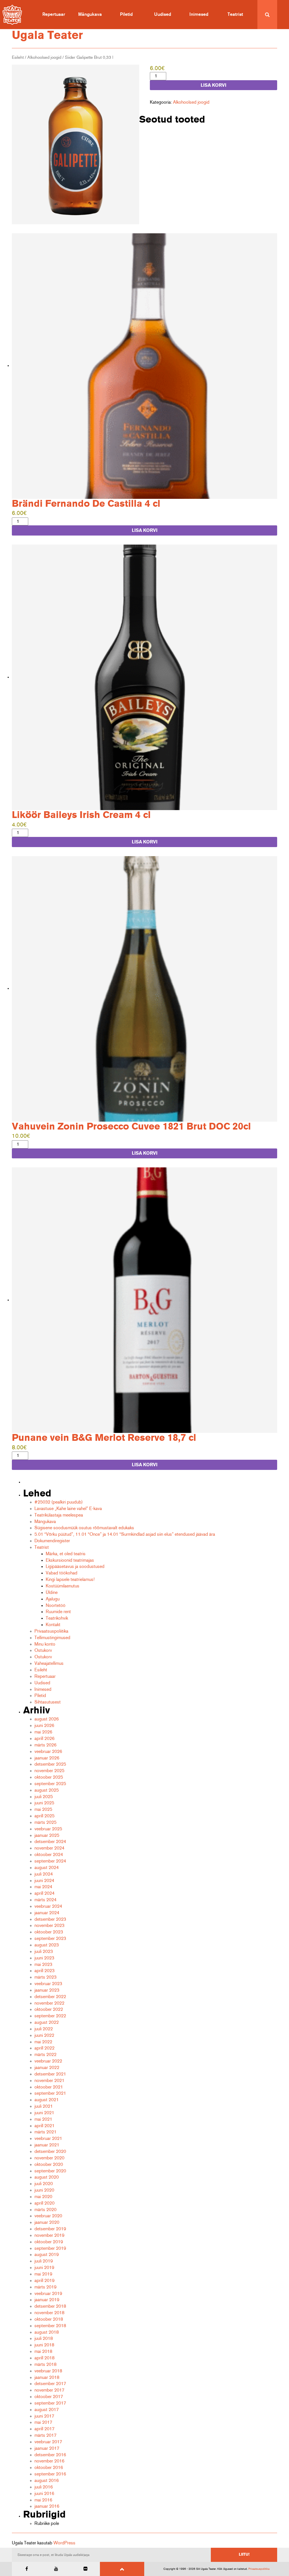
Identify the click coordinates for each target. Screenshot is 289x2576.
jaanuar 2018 (47, 2377)
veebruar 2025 (48, 1829)
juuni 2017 (44, 2416)
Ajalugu (53, 1599)
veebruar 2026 (48, 1752)
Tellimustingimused (52, 1638)
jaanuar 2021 (47, 2145)
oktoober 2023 (49, 1932)
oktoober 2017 (49, 2397)
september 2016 (50, 2474)
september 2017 (50, 2403)
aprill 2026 (44, 1739)
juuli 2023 (44, 1951)
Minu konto (45, 1644)
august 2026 (47, 1719)
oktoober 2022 (49, 2009)
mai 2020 (43, 2197)
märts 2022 (45, 2055)
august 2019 (47, 2255)
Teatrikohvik (57, 1618)
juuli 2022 (44, 2029)
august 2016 (47, 2481)
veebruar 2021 (48, 2138)
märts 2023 (45, 1977)
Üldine (52, 1592)
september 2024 (50, 1861)
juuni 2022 (44, 2035)
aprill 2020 (44, 2203)
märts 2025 (45, 1822)
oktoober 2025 (49, 1777)
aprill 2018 (44, 2358)
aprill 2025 (44, 1816)
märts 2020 (45, 2210)
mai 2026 (43, 1732)
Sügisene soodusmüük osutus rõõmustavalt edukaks (84, 1528)
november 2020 (49, 2158)
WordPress (64, 2543)
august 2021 (47, 2100)
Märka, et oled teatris (66, 1554)
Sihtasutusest (48, 1702)
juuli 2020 (44, 2184)
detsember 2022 (50, 1997)
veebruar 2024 (48, 1906)
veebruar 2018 (48, 2371)
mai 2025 (43, 1809)
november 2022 (49, 2003)
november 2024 (49, 1848)
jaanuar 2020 (47, 2222)
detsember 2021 (50, 2074)
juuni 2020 (44, 2190)
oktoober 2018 (49, 2319)
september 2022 (50, 2016)
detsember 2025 (50, 1764)
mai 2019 (43, 2274)
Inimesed (199, 14)
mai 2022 (43, 2042)
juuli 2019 (44, 2261)
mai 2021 (43, 2119)
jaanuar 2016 (47, 2506)
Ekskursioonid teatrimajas (70, 1560)
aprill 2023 (44, 1971)
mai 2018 (43, 2351)
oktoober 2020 (49, 2164)
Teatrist (235, 14)
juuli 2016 (44, 2487)
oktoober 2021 (49, 2087)
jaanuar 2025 (47, 1835)
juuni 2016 (44, 2494)
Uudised (163, 14)
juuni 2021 (44, 2113)
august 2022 (47, 2022)
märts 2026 (45, 1745)
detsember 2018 (50, 2306)
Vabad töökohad (62, 1573)
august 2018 (47, 2332)
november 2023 (49, 1926)
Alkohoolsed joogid (44, 57)
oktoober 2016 (49, 2468)
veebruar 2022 (48, 2061)
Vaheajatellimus (49, 1663)
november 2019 (49, 2235)
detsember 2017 (50, 2384)
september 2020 (50, 2171)
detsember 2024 (50, 1842)
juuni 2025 (44, 1803)
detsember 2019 (50, 2229)
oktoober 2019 (49, 2242)
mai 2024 (43, 1887)
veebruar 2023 (48, 1984)
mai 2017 (43, 2422)
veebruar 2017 (48, 2442)
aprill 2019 (44, 2281)
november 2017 (49, 2390)
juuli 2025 (44, 1797)
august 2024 (47, 1868)
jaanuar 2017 (47, 2448)
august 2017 (47, 2410)
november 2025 (49, 1771)
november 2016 (49, 2461)
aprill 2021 (44, 2126)
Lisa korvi (214, 85)
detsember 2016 (50, 2455)
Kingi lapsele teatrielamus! (70, 1579)
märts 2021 (45, 2132)
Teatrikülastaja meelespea (59, 1515)
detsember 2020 (50, 2151)
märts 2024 (45, 1900)
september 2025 (50, 1784)
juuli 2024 (44, 1874)
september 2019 (50, 2248)
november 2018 (49, 2313)
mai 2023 (43, 1964)
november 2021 (49, 2081)
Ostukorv (43, 1650)
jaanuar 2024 (47, 1913)
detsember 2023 (50, 1919)
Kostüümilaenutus (63, 1586)
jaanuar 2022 (47, 2068)
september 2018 (50, 2326)
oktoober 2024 (49, 1855)
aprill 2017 (44, 2429)
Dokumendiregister (52, 1541)
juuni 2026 (44, 1726)
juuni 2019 (44, 2268)
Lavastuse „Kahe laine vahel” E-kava (68, 1509)
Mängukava (90, 14)
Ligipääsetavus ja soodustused (75, 1567)
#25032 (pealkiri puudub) (59, 1502)
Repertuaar (54, 14)
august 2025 (47, 1790)
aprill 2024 (44, 1893)
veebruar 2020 (48, 2216)
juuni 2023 (44, 1958)
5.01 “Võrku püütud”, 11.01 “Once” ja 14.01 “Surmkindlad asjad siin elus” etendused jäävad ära (125, 1534)
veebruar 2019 (48, 2294)
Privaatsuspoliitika (51, 1631)
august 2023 (47, 1945)
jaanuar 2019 (47, 2300)
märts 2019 (45, 2287)
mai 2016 (43, 2500)
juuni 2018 (44, 2345)
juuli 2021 (44, 2106)
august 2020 (47, 2177)
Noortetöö (56, 1605)
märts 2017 (45, 2435)
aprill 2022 (44, 2048)
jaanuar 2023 (47, 1990)
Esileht (18, 57)
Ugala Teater (47, 35)
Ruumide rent (58, 1612)
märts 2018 (45, 2364)
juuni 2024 (44, 1881)
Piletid (126, 14)
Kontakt (53, 1625)
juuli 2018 (44, 2338)
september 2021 (50, 2093)
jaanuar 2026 (47, 1758)
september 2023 (50, 1938)
